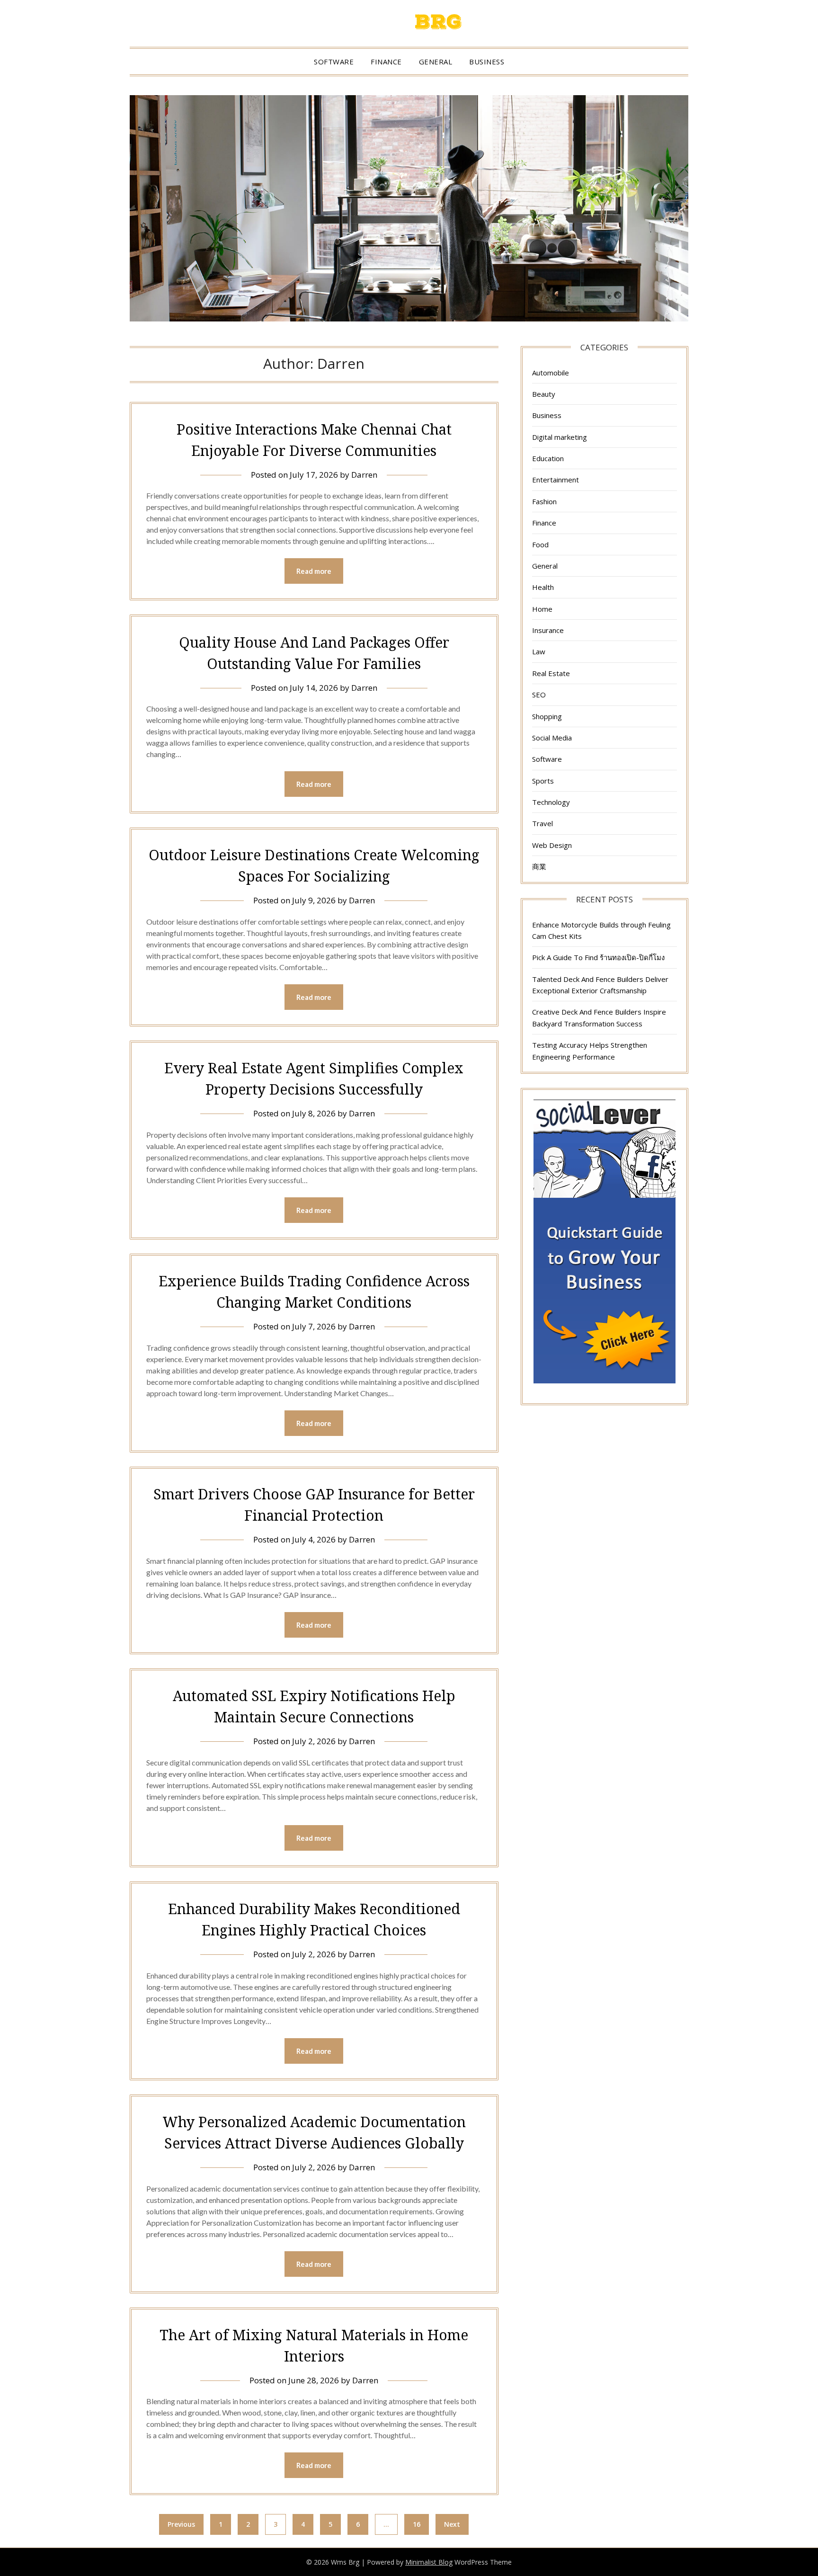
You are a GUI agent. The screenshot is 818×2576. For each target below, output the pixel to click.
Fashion (544, 501)
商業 (539, 866)
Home (542, 609)
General (436, 62)
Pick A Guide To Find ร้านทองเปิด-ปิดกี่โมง (598, 957)
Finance (386, 62)
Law (539, 651)
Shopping (547, 716)
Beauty (544, 394)
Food (540, 544)
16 (417, 2524)
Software (334, 62)
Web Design (552, 845)
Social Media (552, 738)
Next (452, 2524)
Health (543, 587)
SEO (539, 695)
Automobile (551, 373)
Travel (542, 823)
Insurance (548, 630)
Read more (314, 571)
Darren (364, 475)
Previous (181, 2524)
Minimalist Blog (429, 2562)
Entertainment (556, 480)
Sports (543, 781)
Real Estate (551, 673)
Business (487, 62)
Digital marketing (560, 437)
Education (548, 458)
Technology (551, 802)
